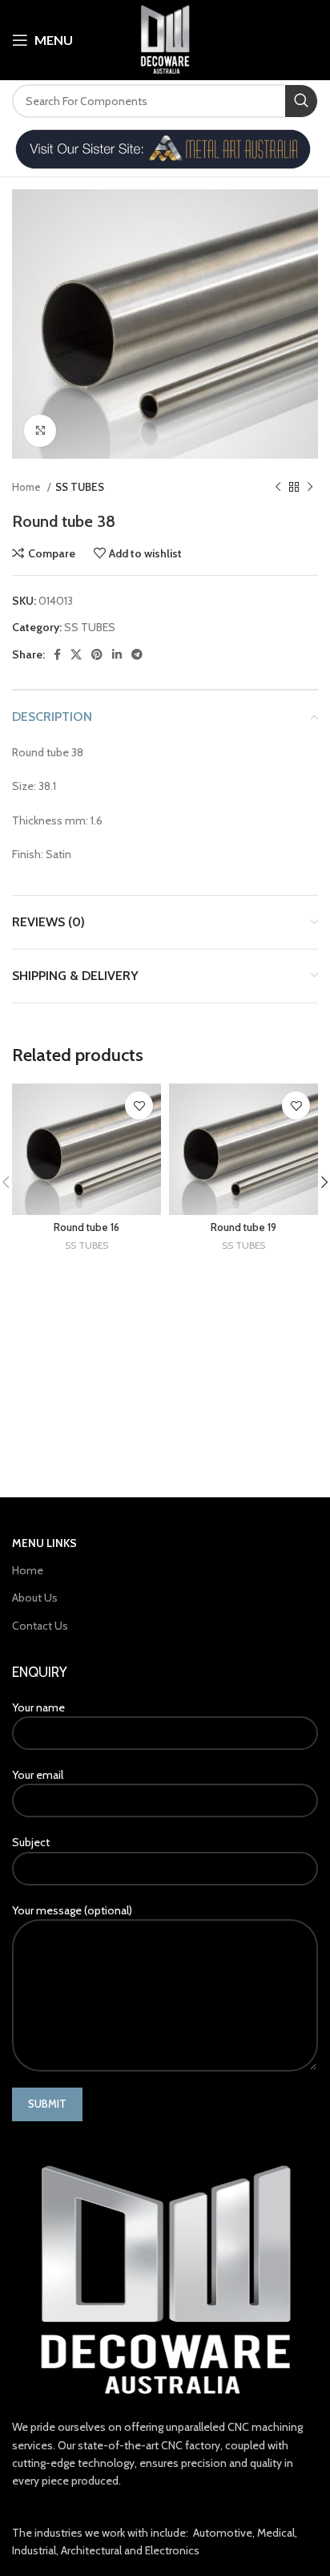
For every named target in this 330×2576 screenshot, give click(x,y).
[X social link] (76, 654)
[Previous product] (278, 487)
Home (28, 487)
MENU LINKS (44, 1543)
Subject (31, 1842)
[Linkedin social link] (117, 654)
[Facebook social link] (57, 654)
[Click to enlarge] (40, 431)
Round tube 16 (87, 1227)
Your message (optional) (72, 1910)
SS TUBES (80, 487)
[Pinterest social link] (97, 654)
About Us (35, 1598)
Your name (38, 1707)
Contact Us (40, 1626)
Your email (38, 1775)
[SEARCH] (301, 101)
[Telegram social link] (137, 654)
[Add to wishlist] (139, 1106)
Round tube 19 (243, 1227)
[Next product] (310, 487)
